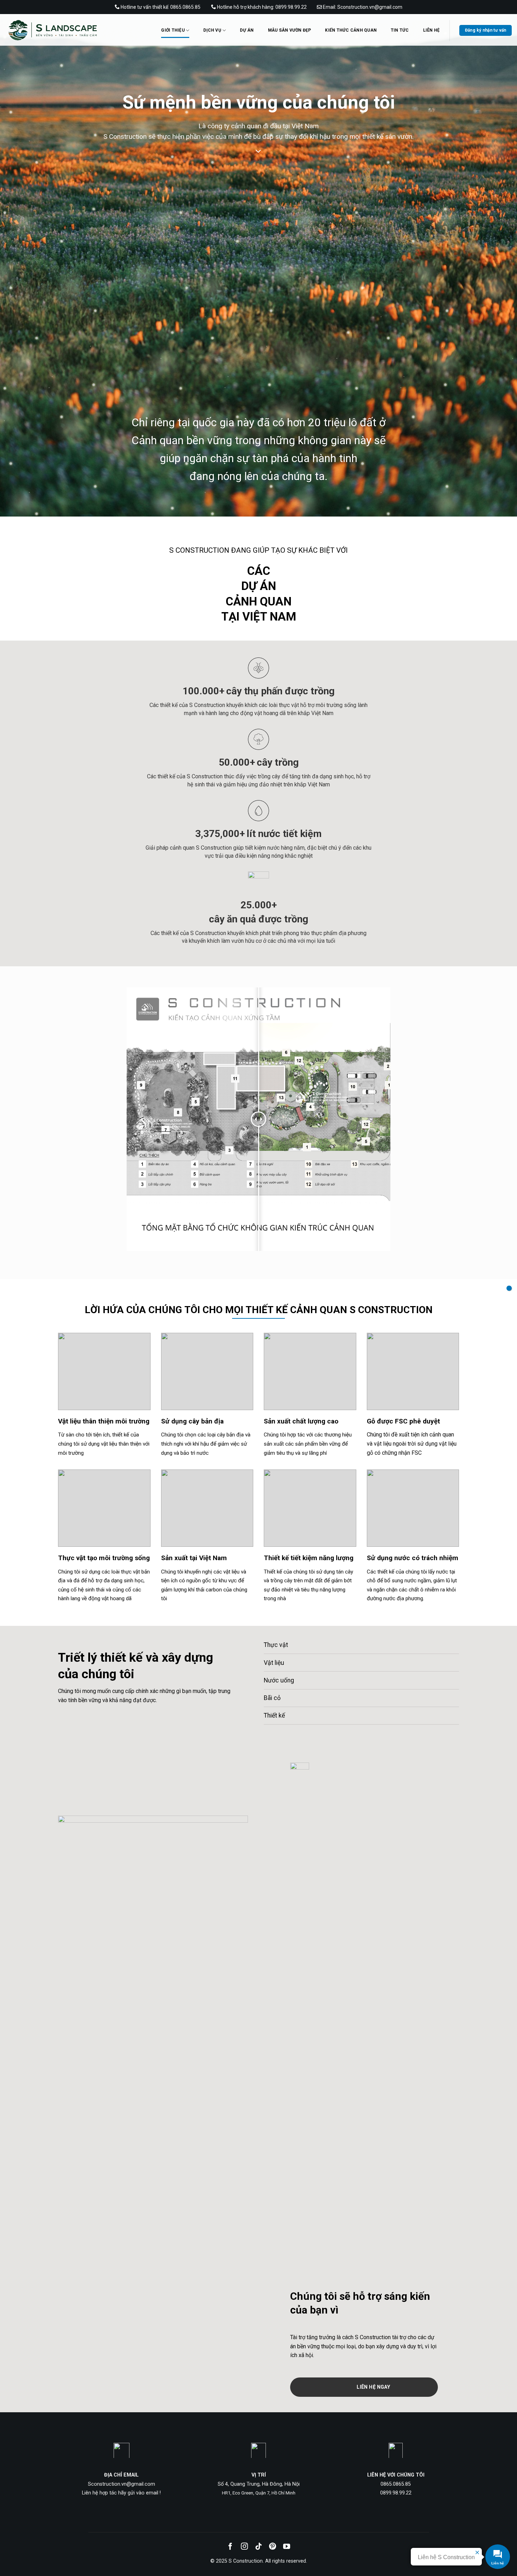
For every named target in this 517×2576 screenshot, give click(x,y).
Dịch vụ (212, 30)
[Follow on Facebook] (230, 2547)
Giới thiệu (173, 30)
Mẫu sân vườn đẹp (290, 30)
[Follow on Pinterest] (273, 2547)
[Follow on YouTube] (287, 2547)
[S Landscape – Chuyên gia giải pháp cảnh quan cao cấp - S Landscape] (72, 30)
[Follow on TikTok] (258, 2547)
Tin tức (400, 30)
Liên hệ (432, 30)
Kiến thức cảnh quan (351, 30)
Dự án (247, 30)
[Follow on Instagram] (244, 2547)
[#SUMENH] (509, 1288)
